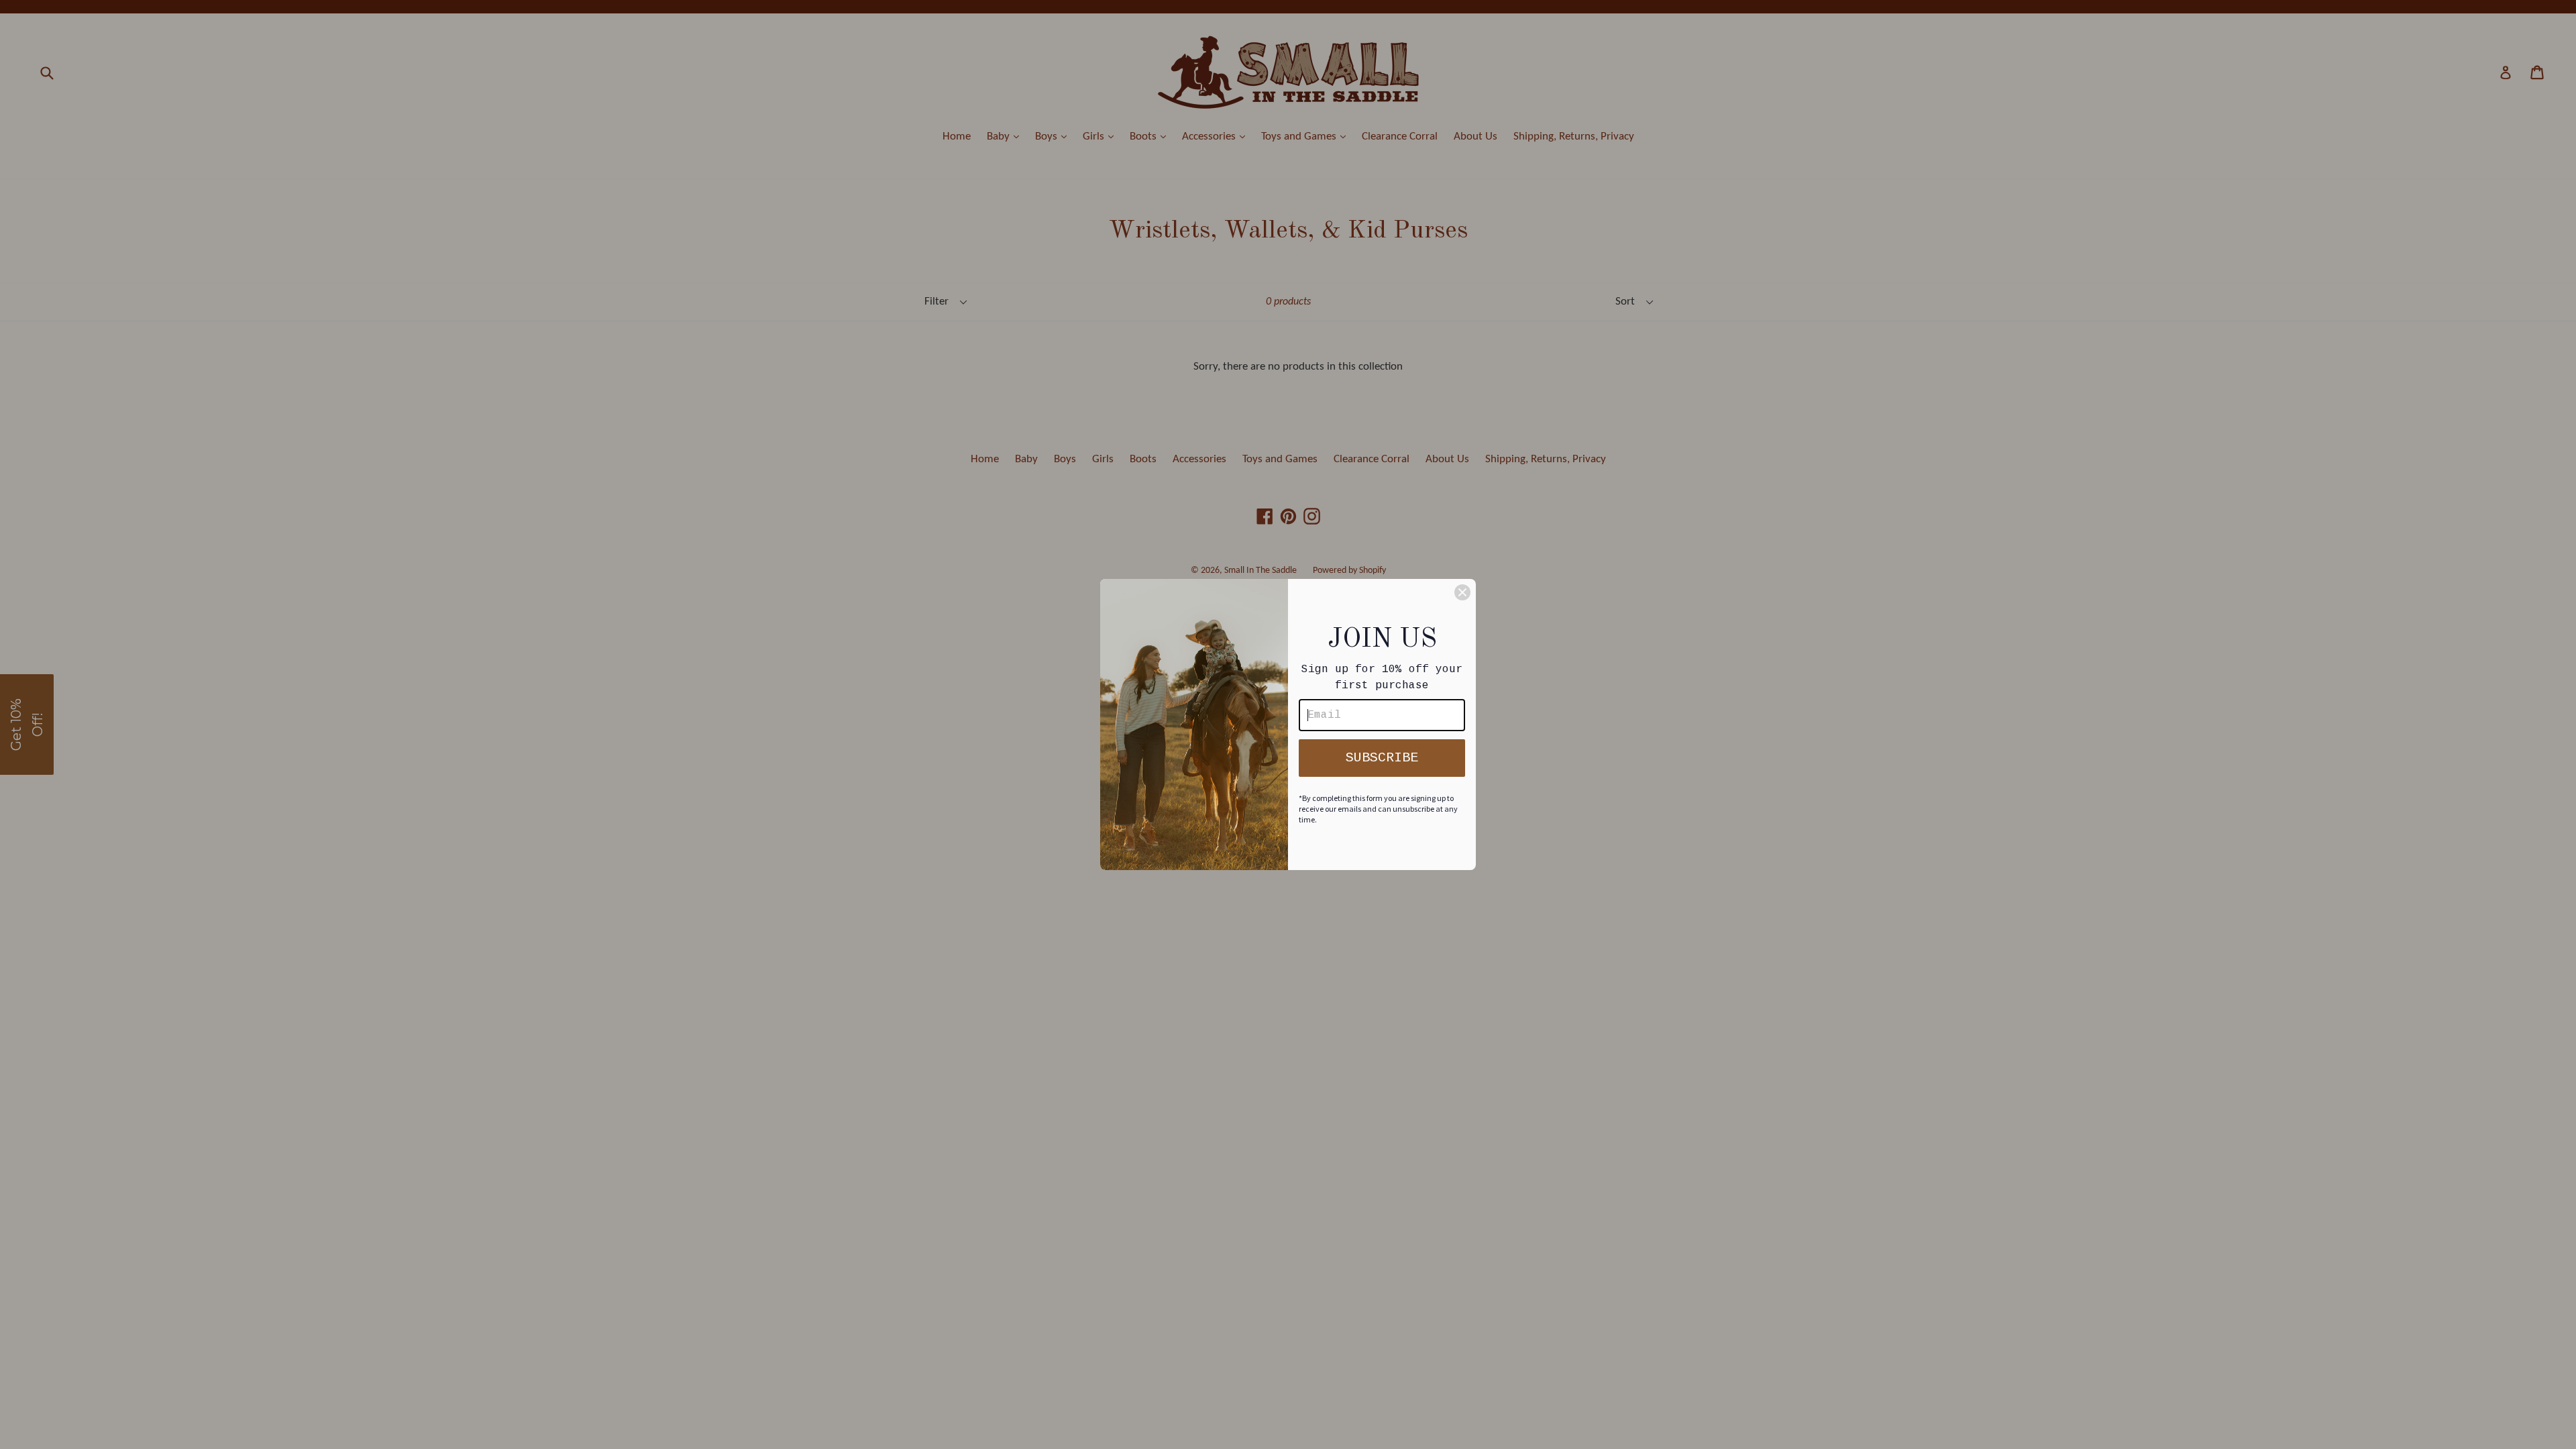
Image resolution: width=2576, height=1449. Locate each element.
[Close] (1462, 592)
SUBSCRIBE (1382, 758)
